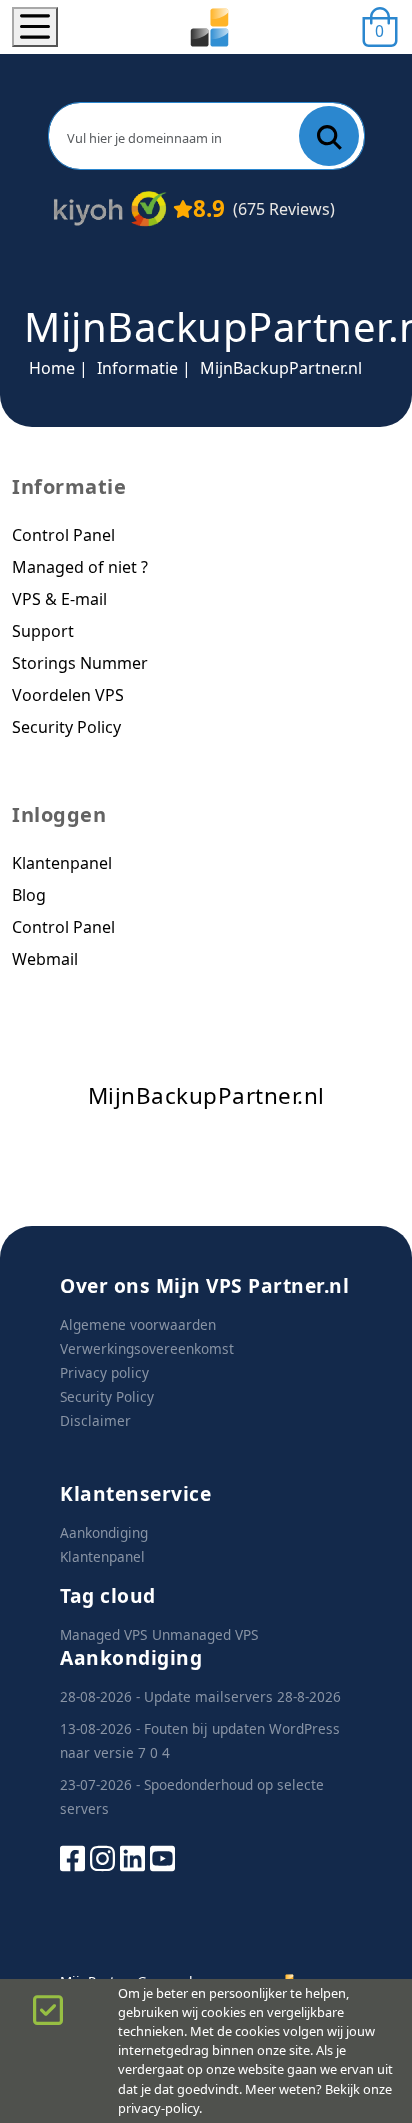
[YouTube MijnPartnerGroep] (162, 1856)
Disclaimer (95, 1420)
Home (52, 368)
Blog (29, 895)
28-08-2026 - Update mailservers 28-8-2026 (200, 1696)
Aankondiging (104, 1532)
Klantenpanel (62, 863)
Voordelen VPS (68, 695)
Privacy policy (104, 1372)
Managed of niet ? (80, 567)
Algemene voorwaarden (138, 1324)
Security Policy (66, 727)
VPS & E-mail (59, 599)
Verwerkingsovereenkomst (147, 1348)
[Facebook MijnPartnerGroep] (72, 1856)
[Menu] (35, 27)
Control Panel (63, 535)
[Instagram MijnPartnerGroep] (102, 1856)
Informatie (137, 368)
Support (43, 631)
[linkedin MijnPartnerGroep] (132, 1856)
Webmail (45, 959)
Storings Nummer (80, 663)
